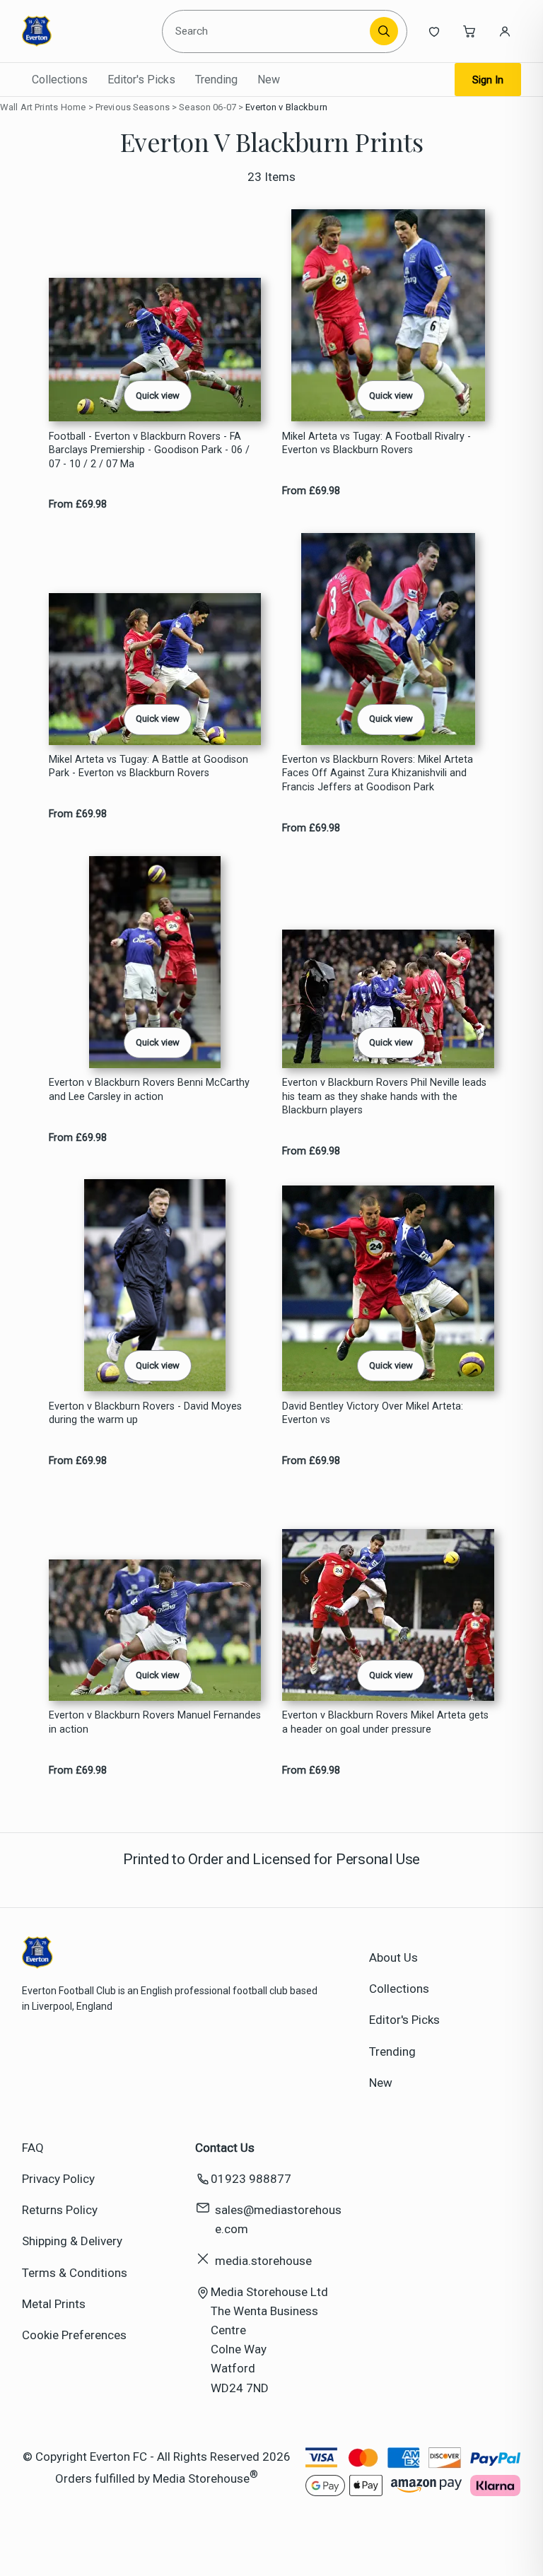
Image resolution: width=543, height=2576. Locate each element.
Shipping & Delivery (72, 2241)
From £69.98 (78, 504)
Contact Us (225, 2148)
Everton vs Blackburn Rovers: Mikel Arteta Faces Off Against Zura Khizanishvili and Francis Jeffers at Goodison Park (378, 773)
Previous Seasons (133, 107)
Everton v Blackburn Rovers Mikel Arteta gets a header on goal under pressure (385, 1722)
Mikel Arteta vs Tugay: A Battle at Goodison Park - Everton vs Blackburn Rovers (148, 766)
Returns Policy (60, 2210)
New (269, 80)
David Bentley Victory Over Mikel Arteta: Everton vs (373, 1413)
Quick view (158, 396)
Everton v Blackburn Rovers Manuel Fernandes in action (155, 1722)
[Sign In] (505, 31)
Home (74, 107)
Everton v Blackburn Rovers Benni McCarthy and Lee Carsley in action (149, 1089)
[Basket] (469, 31)
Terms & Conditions (75, 2273)
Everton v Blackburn (286, 107)
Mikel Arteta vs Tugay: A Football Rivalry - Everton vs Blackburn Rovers (376, 443)
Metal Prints (54, 2304)
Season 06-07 (208, 107)
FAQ (33, 2148)
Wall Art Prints (29, 107)
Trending (216, 80)
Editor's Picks (141, 80)
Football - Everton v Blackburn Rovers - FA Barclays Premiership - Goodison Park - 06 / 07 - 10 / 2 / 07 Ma (149, 450)
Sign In (488, 80)
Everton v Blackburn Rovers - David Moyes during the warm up (145, 1413)
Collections (60, 80)
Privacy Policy (58, 2179)
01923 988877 (251, 2179)
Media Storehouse (201, 2478)
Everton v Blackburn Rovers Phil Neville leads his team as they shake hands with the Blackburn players (384, 1096)
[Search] (384, 31)
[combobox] (268, 31)
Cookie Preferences (74, 2335)
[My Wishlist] (434, 31)
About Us (393, 1957)
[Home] (87, 31)
